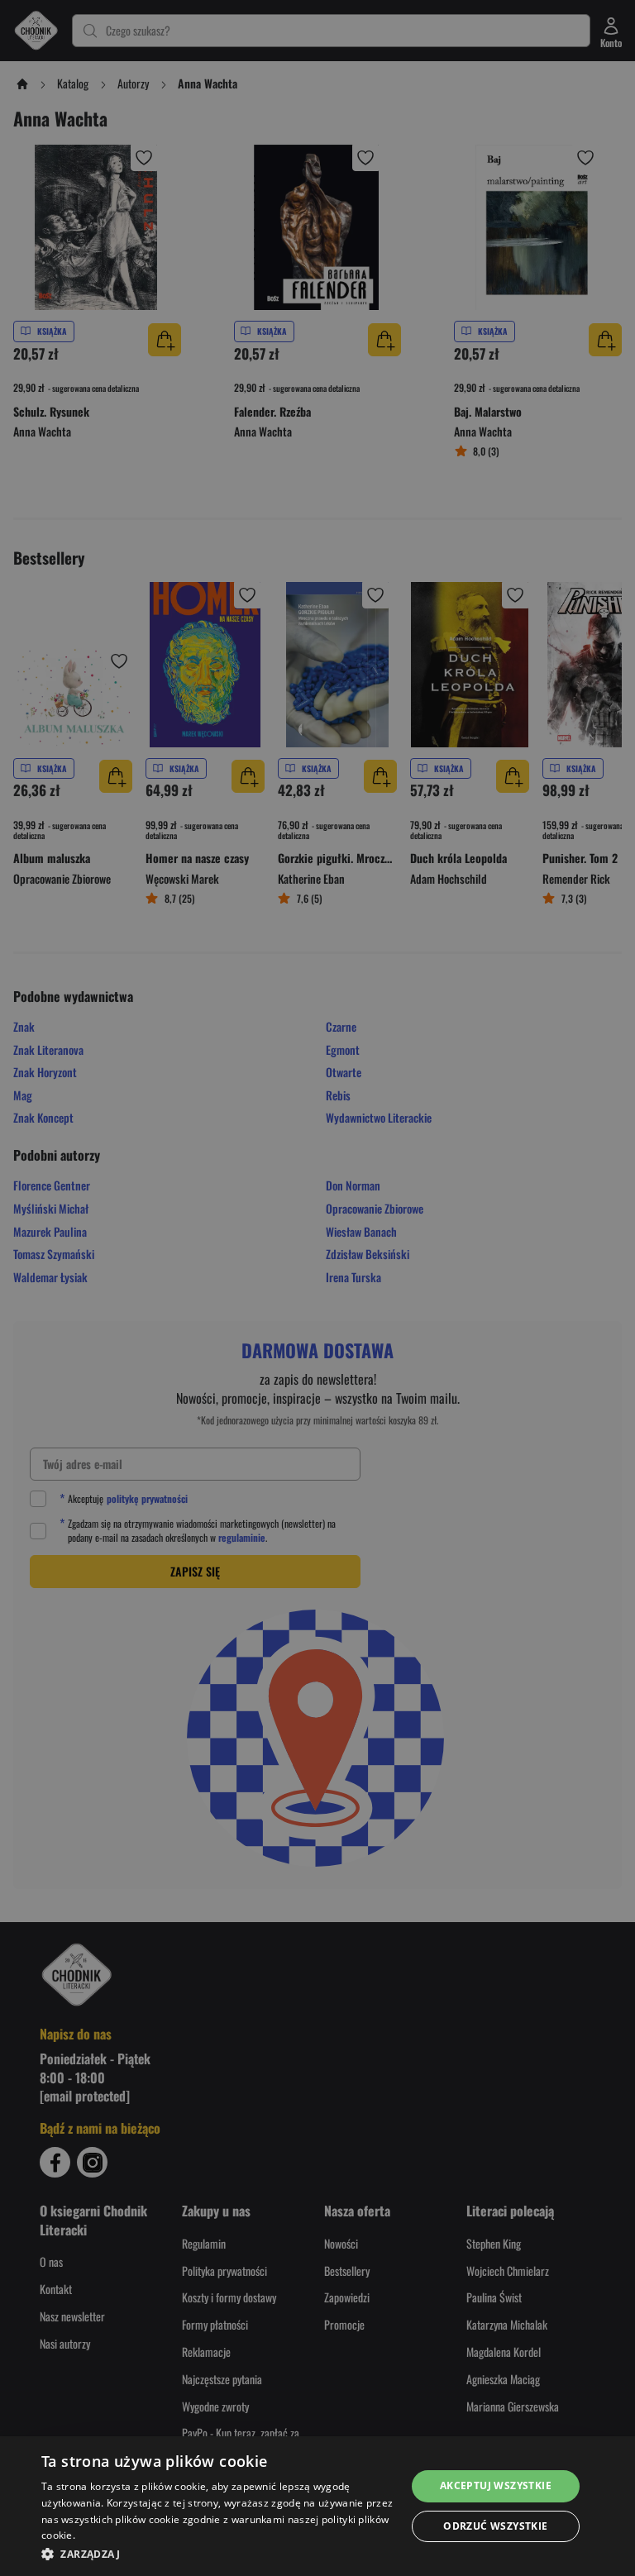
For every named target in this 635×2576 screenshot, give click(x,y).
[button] (218, 2554)
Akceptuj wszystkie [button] (496, 2485)
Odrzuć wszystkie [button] (495, 2526)
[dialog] (317, 2506)
